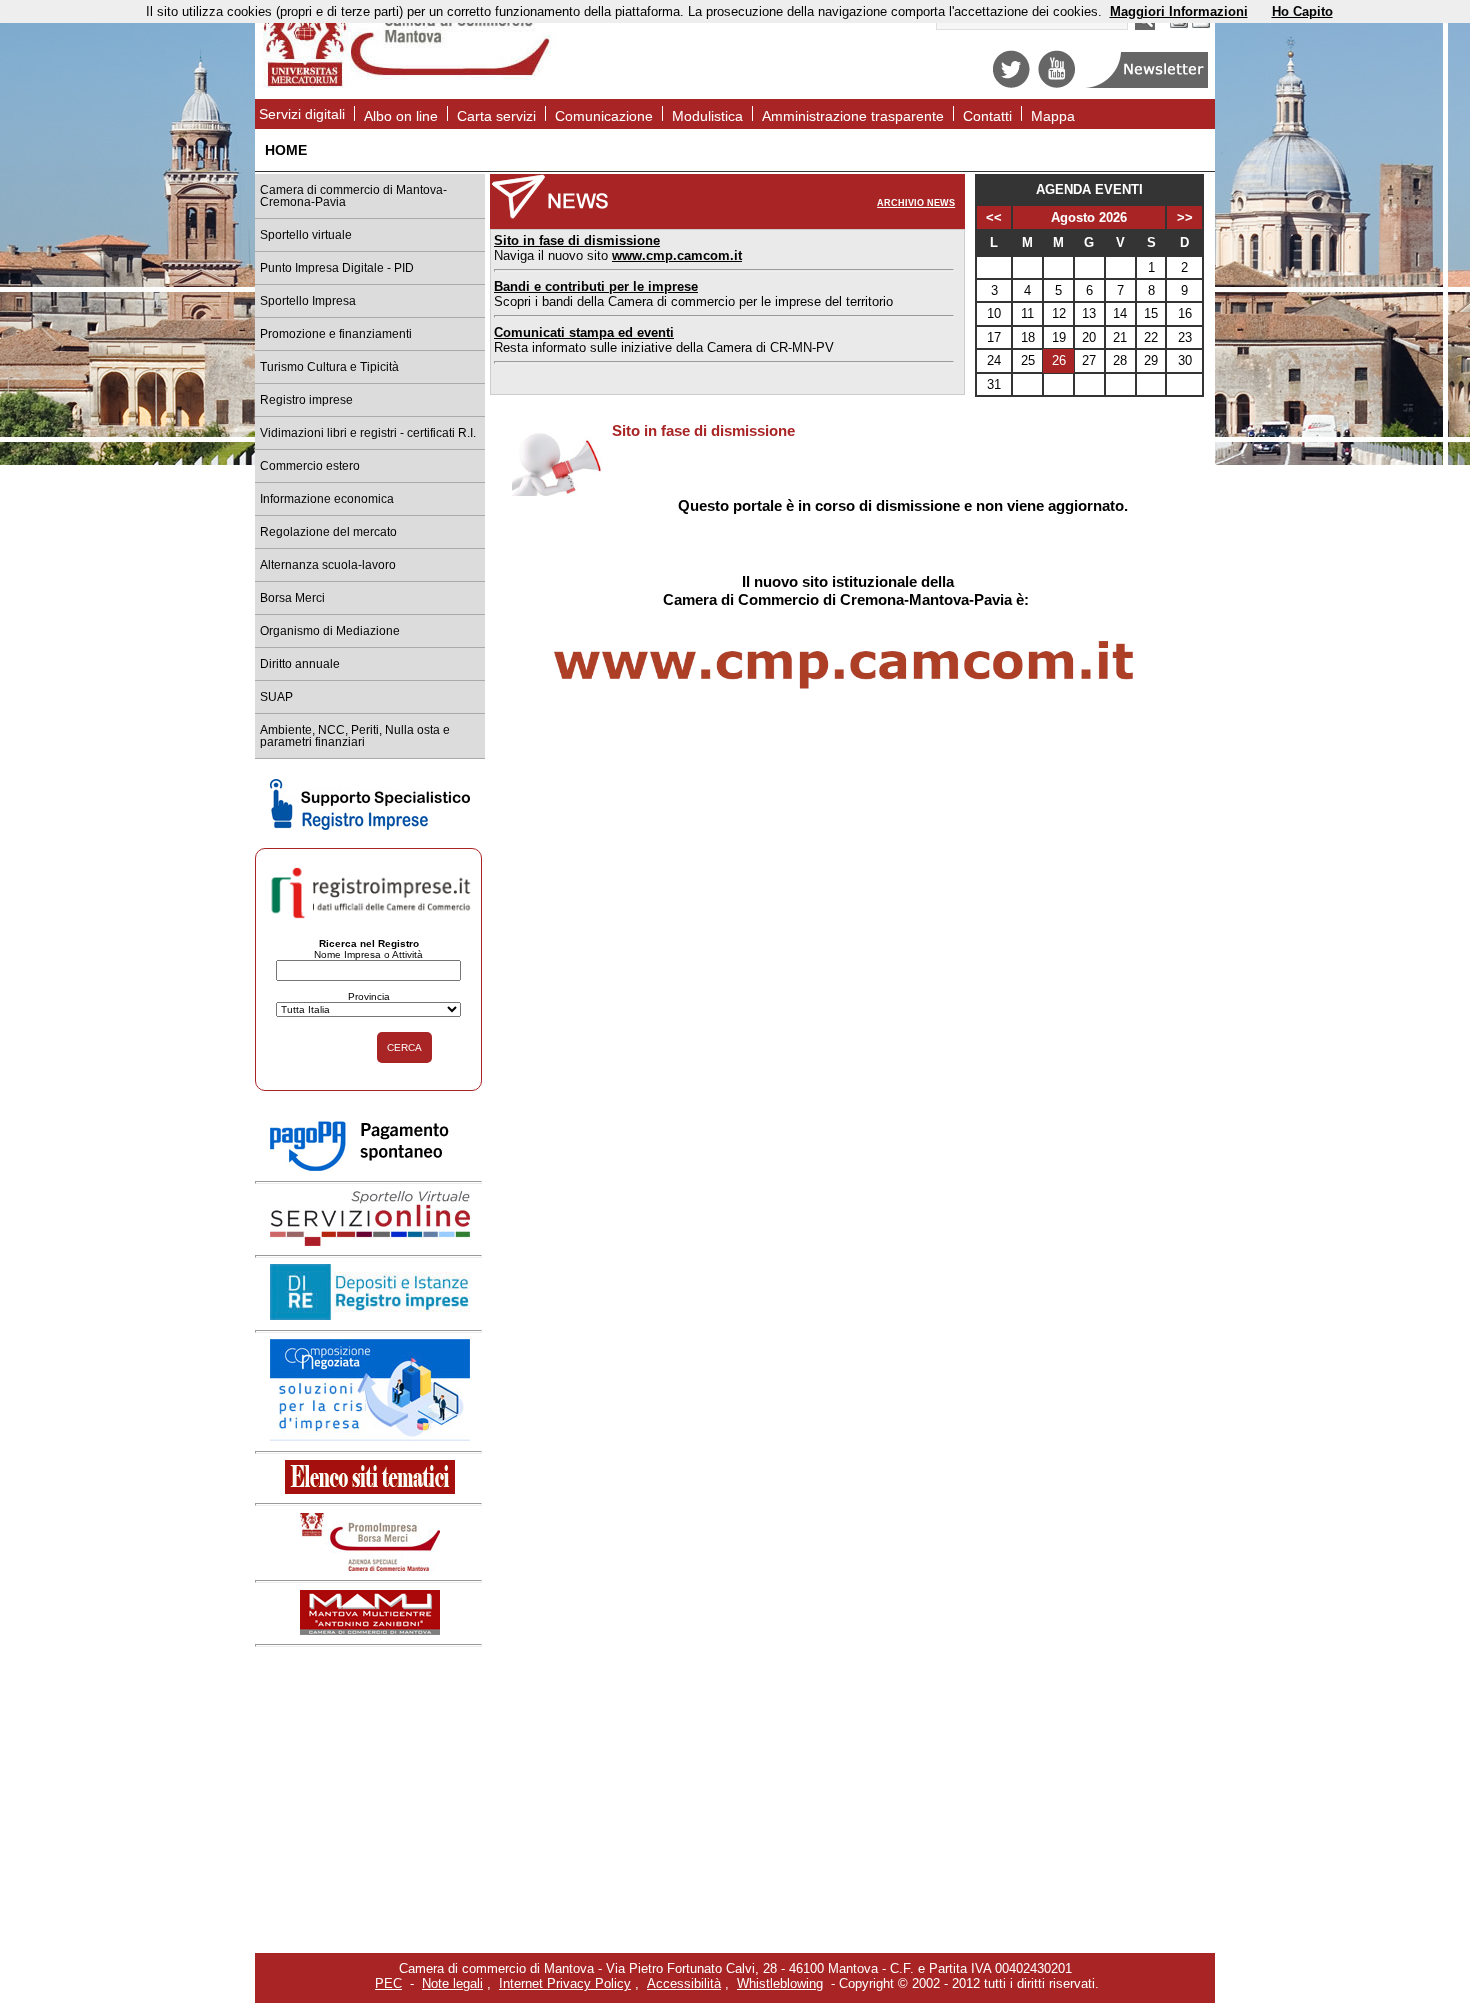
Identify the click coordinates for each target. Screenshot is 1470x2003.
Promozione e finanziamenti (336, 334)
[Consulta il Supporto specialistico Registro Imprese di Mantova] (370, 825)
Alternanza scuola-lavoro (328, 565)
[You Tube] (1056, 83)
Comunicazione (604, 116)
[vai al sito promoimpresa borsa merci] (370, 1566)
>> (1185, 217)
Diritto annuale (300, 664)
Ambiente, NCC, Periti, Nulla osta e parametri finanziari (355, 736)
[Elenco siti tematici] (370, 1489)
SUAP (276, 697)
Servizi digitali (302, 114)
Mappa (1053, 116)
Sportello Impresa (308, 301)
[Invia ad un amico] (1201, 25)
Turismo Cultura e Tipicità (329, 367)
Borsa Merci (292, 598)
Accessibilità (684, 1983)
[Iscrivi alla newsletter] (1148, 83)
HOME (286, 150)
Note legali (452, 1983)
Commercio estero (310, 466)
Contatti (987, 116)
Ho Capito (1302, 11)
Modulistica (707, 116)
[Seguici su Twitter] (1011, 83)
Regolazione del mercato (328, 532)
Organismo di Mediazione (330, 631)
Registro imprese (306, 400)
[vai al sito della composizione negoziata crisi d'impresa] (370, 1436)
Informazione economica (327, 499)
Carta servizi (496, 116)
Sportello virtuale (306, 235)
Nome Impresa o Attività (368, 954)
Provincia (369, 996)
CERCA (404, 1047)
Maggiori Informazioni (1179, 11)
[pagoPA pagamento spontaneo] (370, 1167)
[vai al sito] (370, 1630)
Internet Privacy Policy (565, 1983)
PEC (388, 1983)
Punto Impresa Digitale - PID (337, 268)
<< (994, 217)
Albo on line (401, 116)
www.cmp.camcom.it (677, 255)
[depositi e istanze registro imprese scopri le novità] (370, 1315)
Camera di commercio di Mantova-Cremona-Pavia (353, 196)
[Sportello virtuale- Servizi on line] (370, 1241)
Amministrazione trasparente (853, 116)
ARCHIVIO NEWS (916, 203)
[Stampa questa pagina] (1179, 25)
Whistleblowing (780, 1983)
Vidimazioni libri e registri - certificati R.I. (368, 433)
